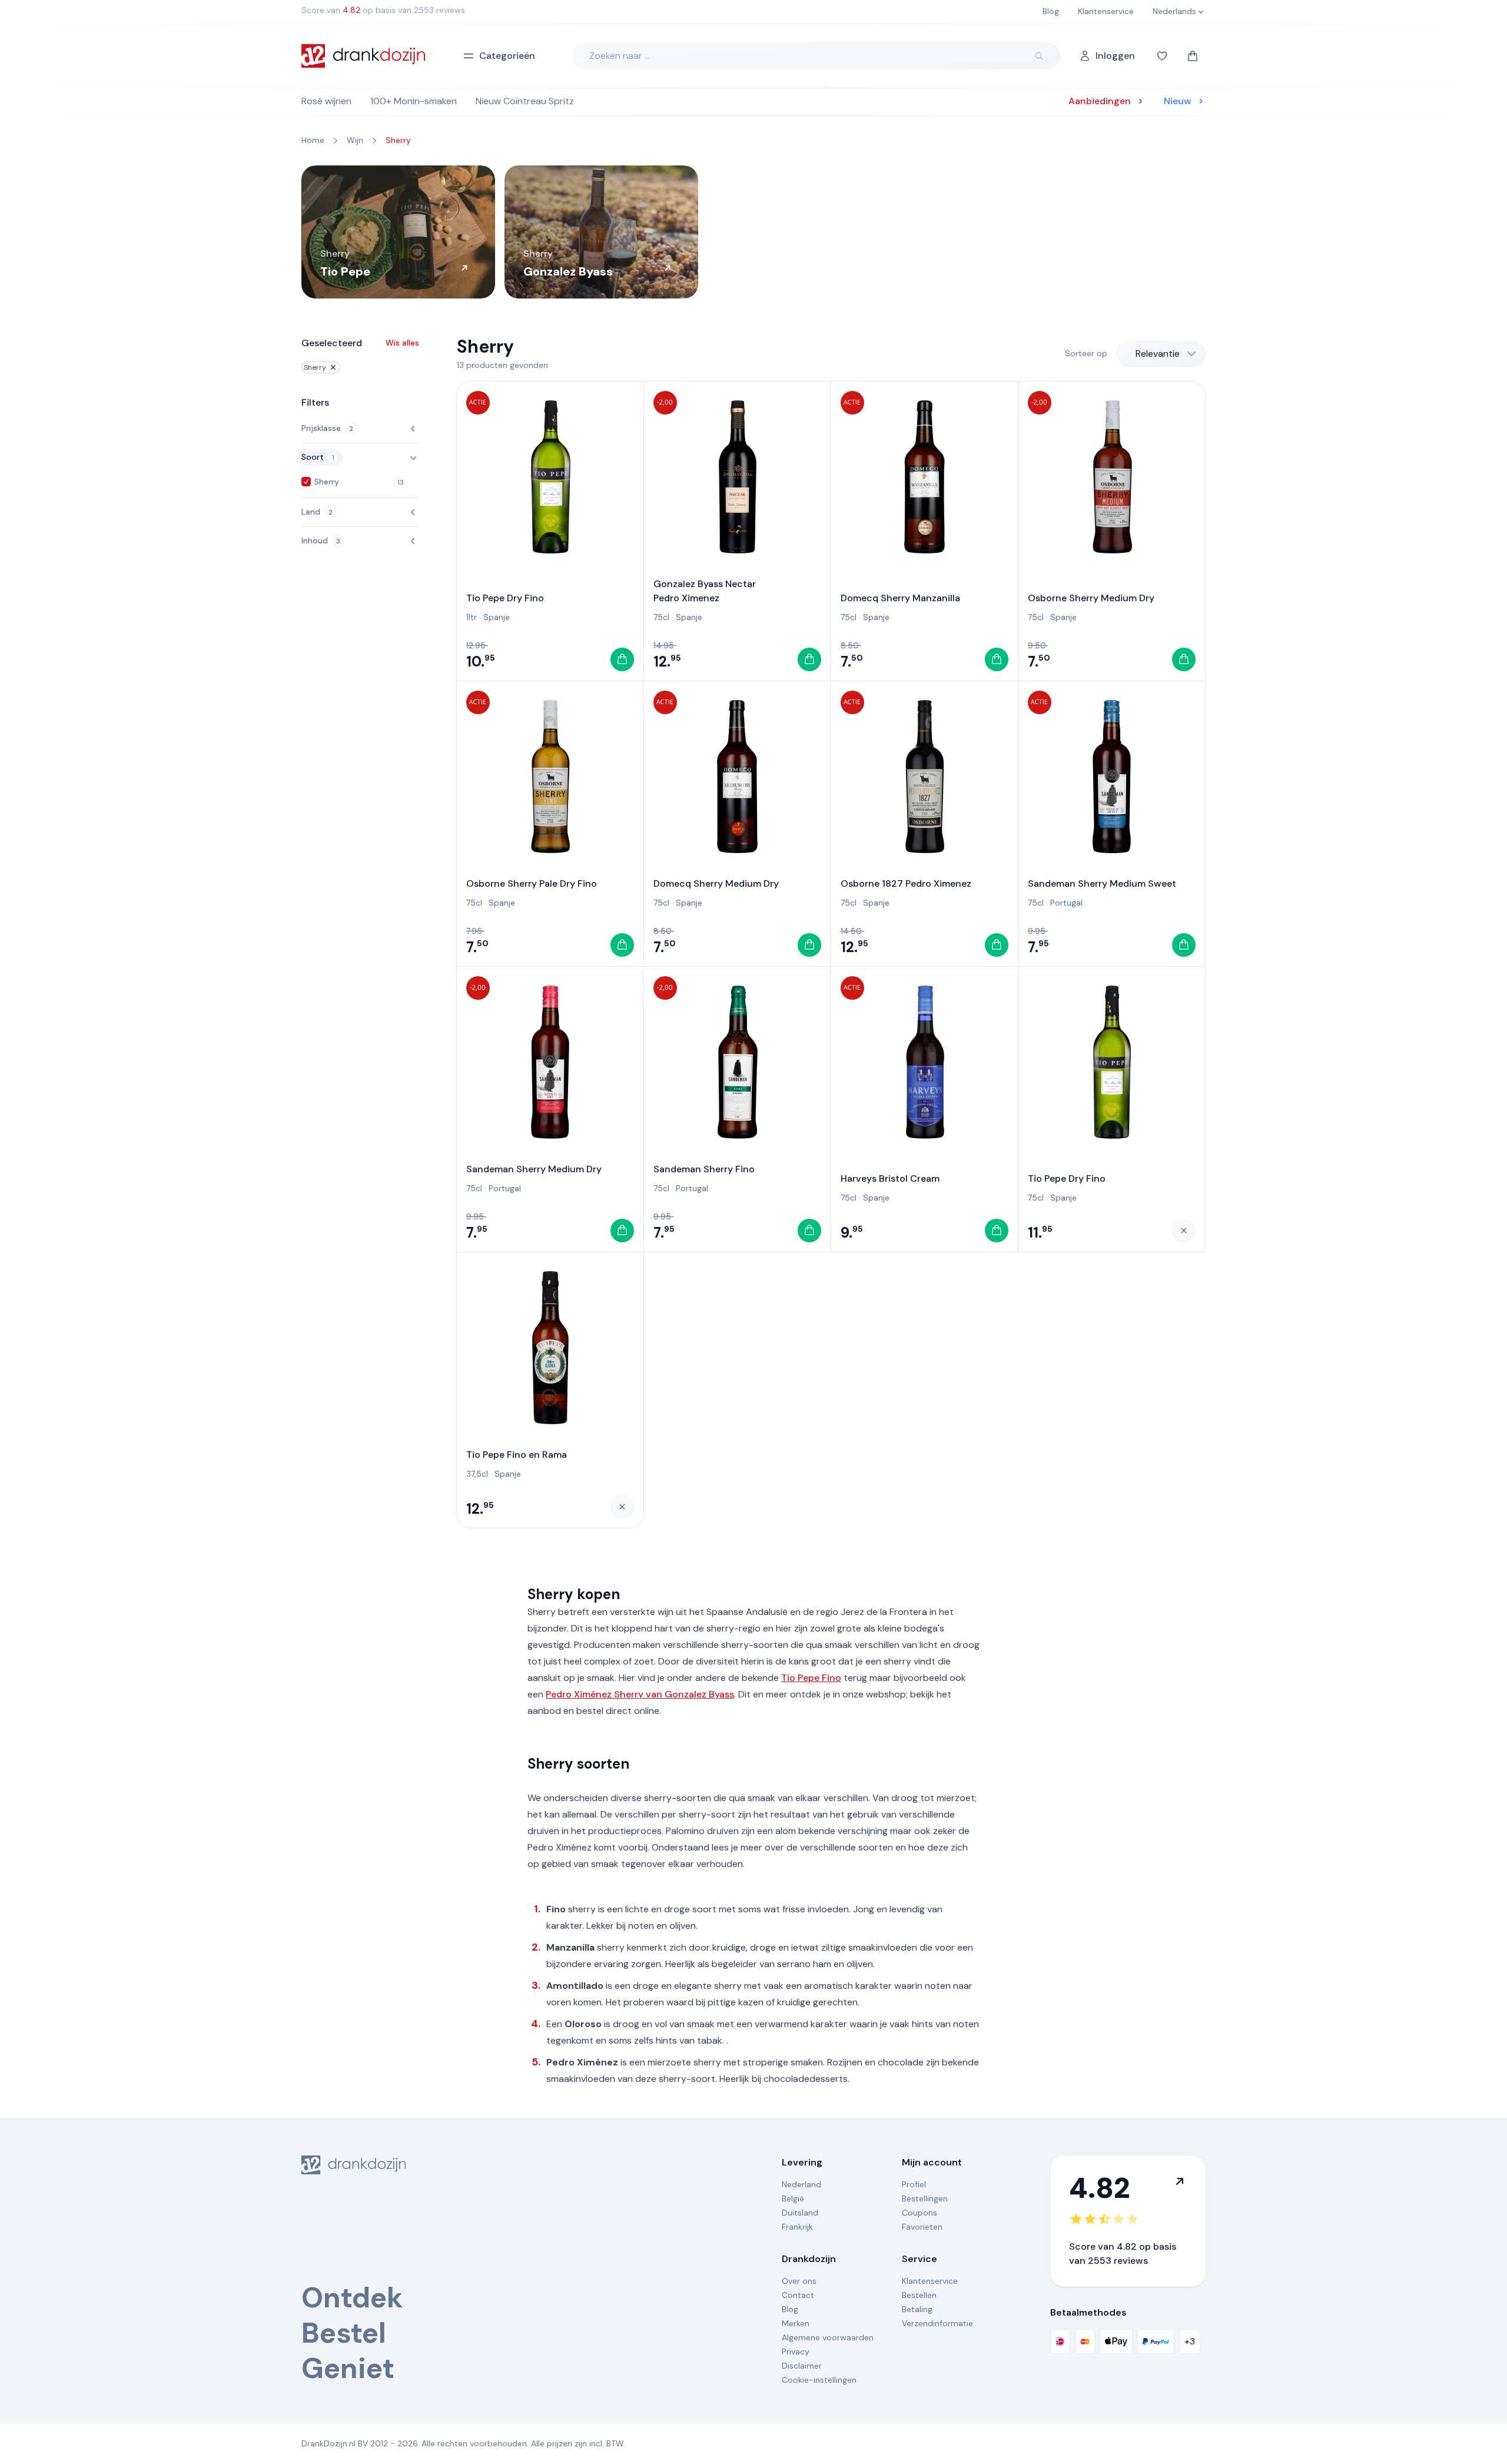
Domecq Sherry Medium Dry (716, 883)
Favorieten (922, 2227)
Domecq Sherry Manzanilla (900, 598)
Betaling (917, 2309)
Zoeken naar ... (620, 56)
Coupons (920, 2213)
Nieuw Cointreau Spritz (525, 101)
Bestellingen (925, 2198)
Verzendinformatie (937, 2323)
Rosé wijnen (326, 101)
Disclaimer (802, 2366)
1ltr (472, 617)
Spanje (497, 617)
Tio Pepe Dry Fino (505, 598)
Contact (798, 2295)
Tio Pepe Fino (811, 1678)
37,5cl (477, 1474)
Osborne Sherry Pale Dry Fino (532, 883)
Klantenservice (930, 2281)
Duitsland (800, 2213)
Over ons (799, 2281)
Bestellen (919, 2295)
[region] (753, 232)
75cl (661, 617)
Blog (790, 2309)
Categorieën (507, 56)
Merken (796, 2323)
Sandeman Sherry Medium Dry (534, 1169)
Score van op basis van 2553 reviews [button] (383, 10)
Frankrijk (797, 2227)
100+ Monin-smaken (414, 101)
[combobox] (1161, 354)
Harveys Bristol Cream (890, 1178)
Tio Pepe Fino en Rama (517, 1455)
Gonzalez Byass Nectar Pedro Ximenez (705, 591)
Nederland (801, 2184)
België (793, 2198)
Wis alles (402, 343)
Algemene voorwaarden (828, 2337)
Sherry (315, 367)
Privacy (796, 2352)
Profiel (914, 2184)
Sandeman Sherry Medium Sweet (1102, 883)
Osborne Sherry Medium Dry (1091, 598)
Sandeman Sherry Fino (704, 1169)
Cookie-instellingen (819, 2380)
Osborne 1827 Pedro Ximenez (906, 883)
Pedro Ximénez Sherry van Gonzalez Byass (640, 1694)
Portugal (1066, 903)
